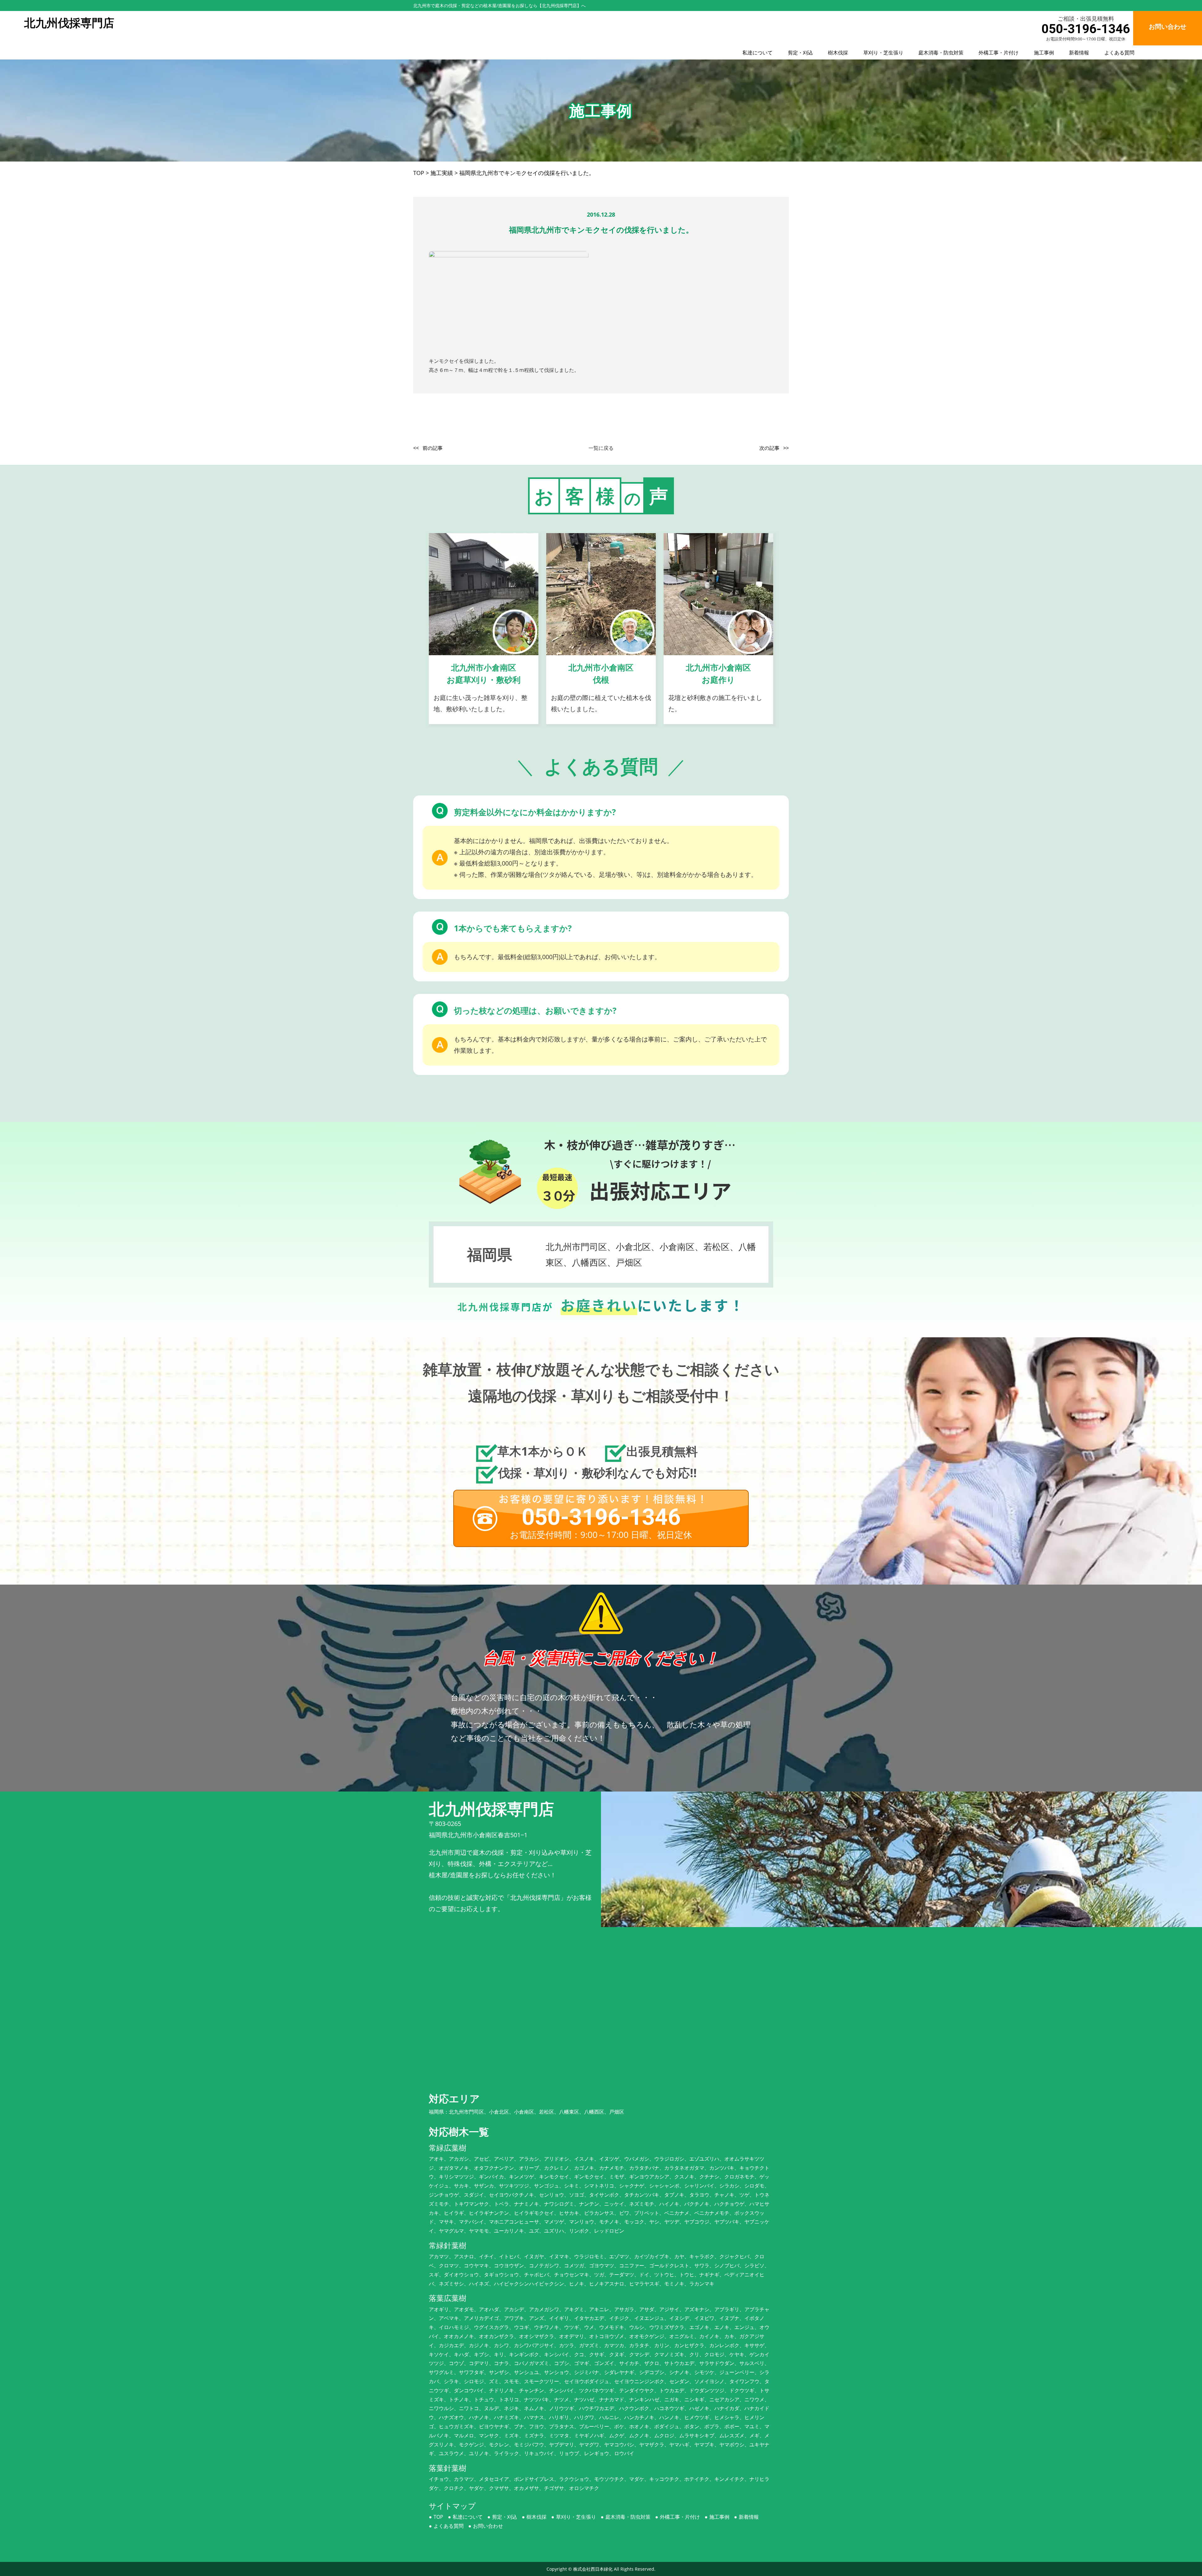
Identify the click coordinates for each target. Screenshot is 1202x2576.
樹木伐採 (838, 53)
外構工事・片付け (999, 53)
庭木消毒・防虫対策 (941, 53)
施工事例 (1044, 53)
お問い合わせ (488, 2526)
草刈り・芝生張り (883, 53)
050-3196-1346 (1086, 29)
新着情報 (1079, 53)
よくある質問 (1119, 53)
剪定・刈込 (800, 53)
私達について (758, 53)
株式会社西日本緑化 (593, 2569)
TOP (438, 2517)
